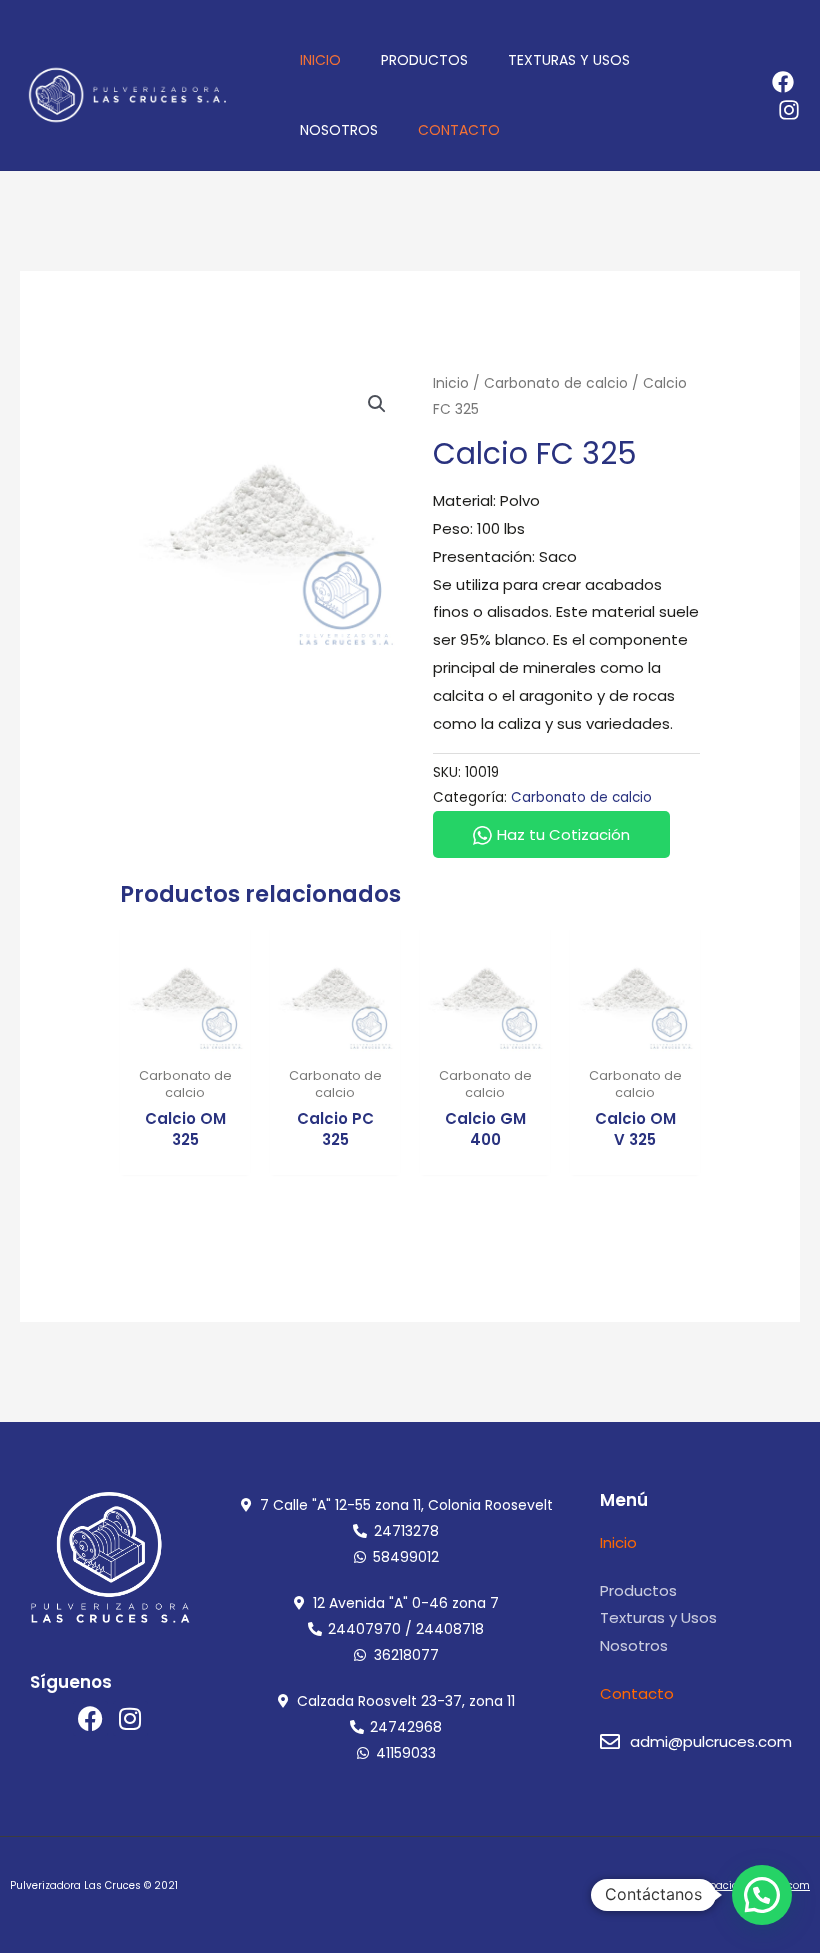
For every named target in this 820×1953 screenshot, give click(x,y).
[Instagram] (789, 110)
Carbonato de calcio (556, 383)
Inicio (451, 383)
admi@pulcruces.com (711, 1741)
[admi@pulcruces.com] (610, 1742)
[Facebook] (783, 82)
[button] (377, 404)
